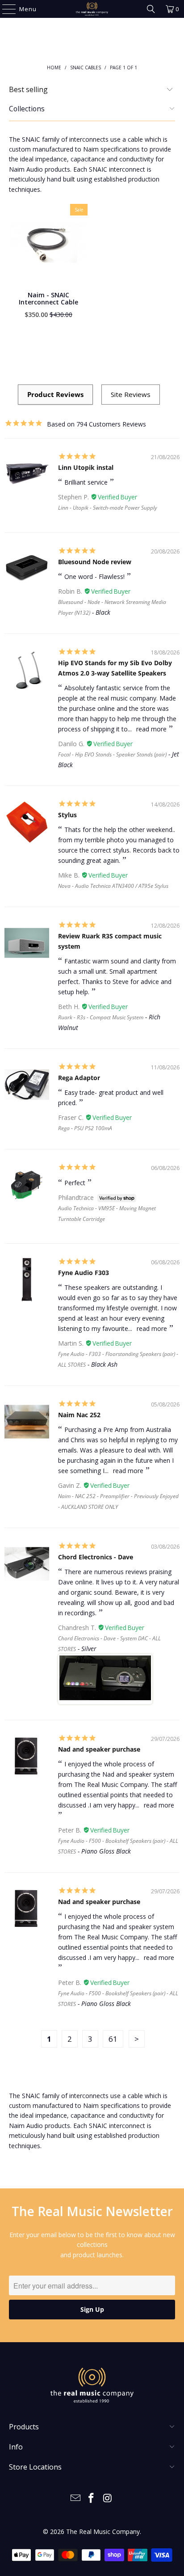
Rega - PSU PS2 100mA (85, 1128)
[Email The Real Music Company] (75, 2498)
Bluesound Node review (95, 562)
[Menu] (5, 9)
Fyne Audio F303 (84, 1273)
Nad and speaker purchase (99, 1749)
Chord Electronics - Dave (96, 1557)
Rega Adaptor (79, 1078)
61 (113, 2039)
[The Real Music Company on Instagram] (108, 2498)
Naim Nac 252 (79, 1415)
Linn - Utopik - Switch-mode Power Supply (108, 508)
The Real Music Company (103, 2532)
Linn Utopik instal (86, 467)
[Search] (151, 9)
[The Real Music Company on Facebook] (92, 2498)
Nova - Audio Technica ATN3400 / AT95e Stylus (113, 886)
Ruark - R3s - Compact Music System (101, 1017)
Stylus (67, 815)
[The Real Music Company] (92, 9)
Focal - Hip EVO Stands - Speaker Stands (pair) (112, 754)
